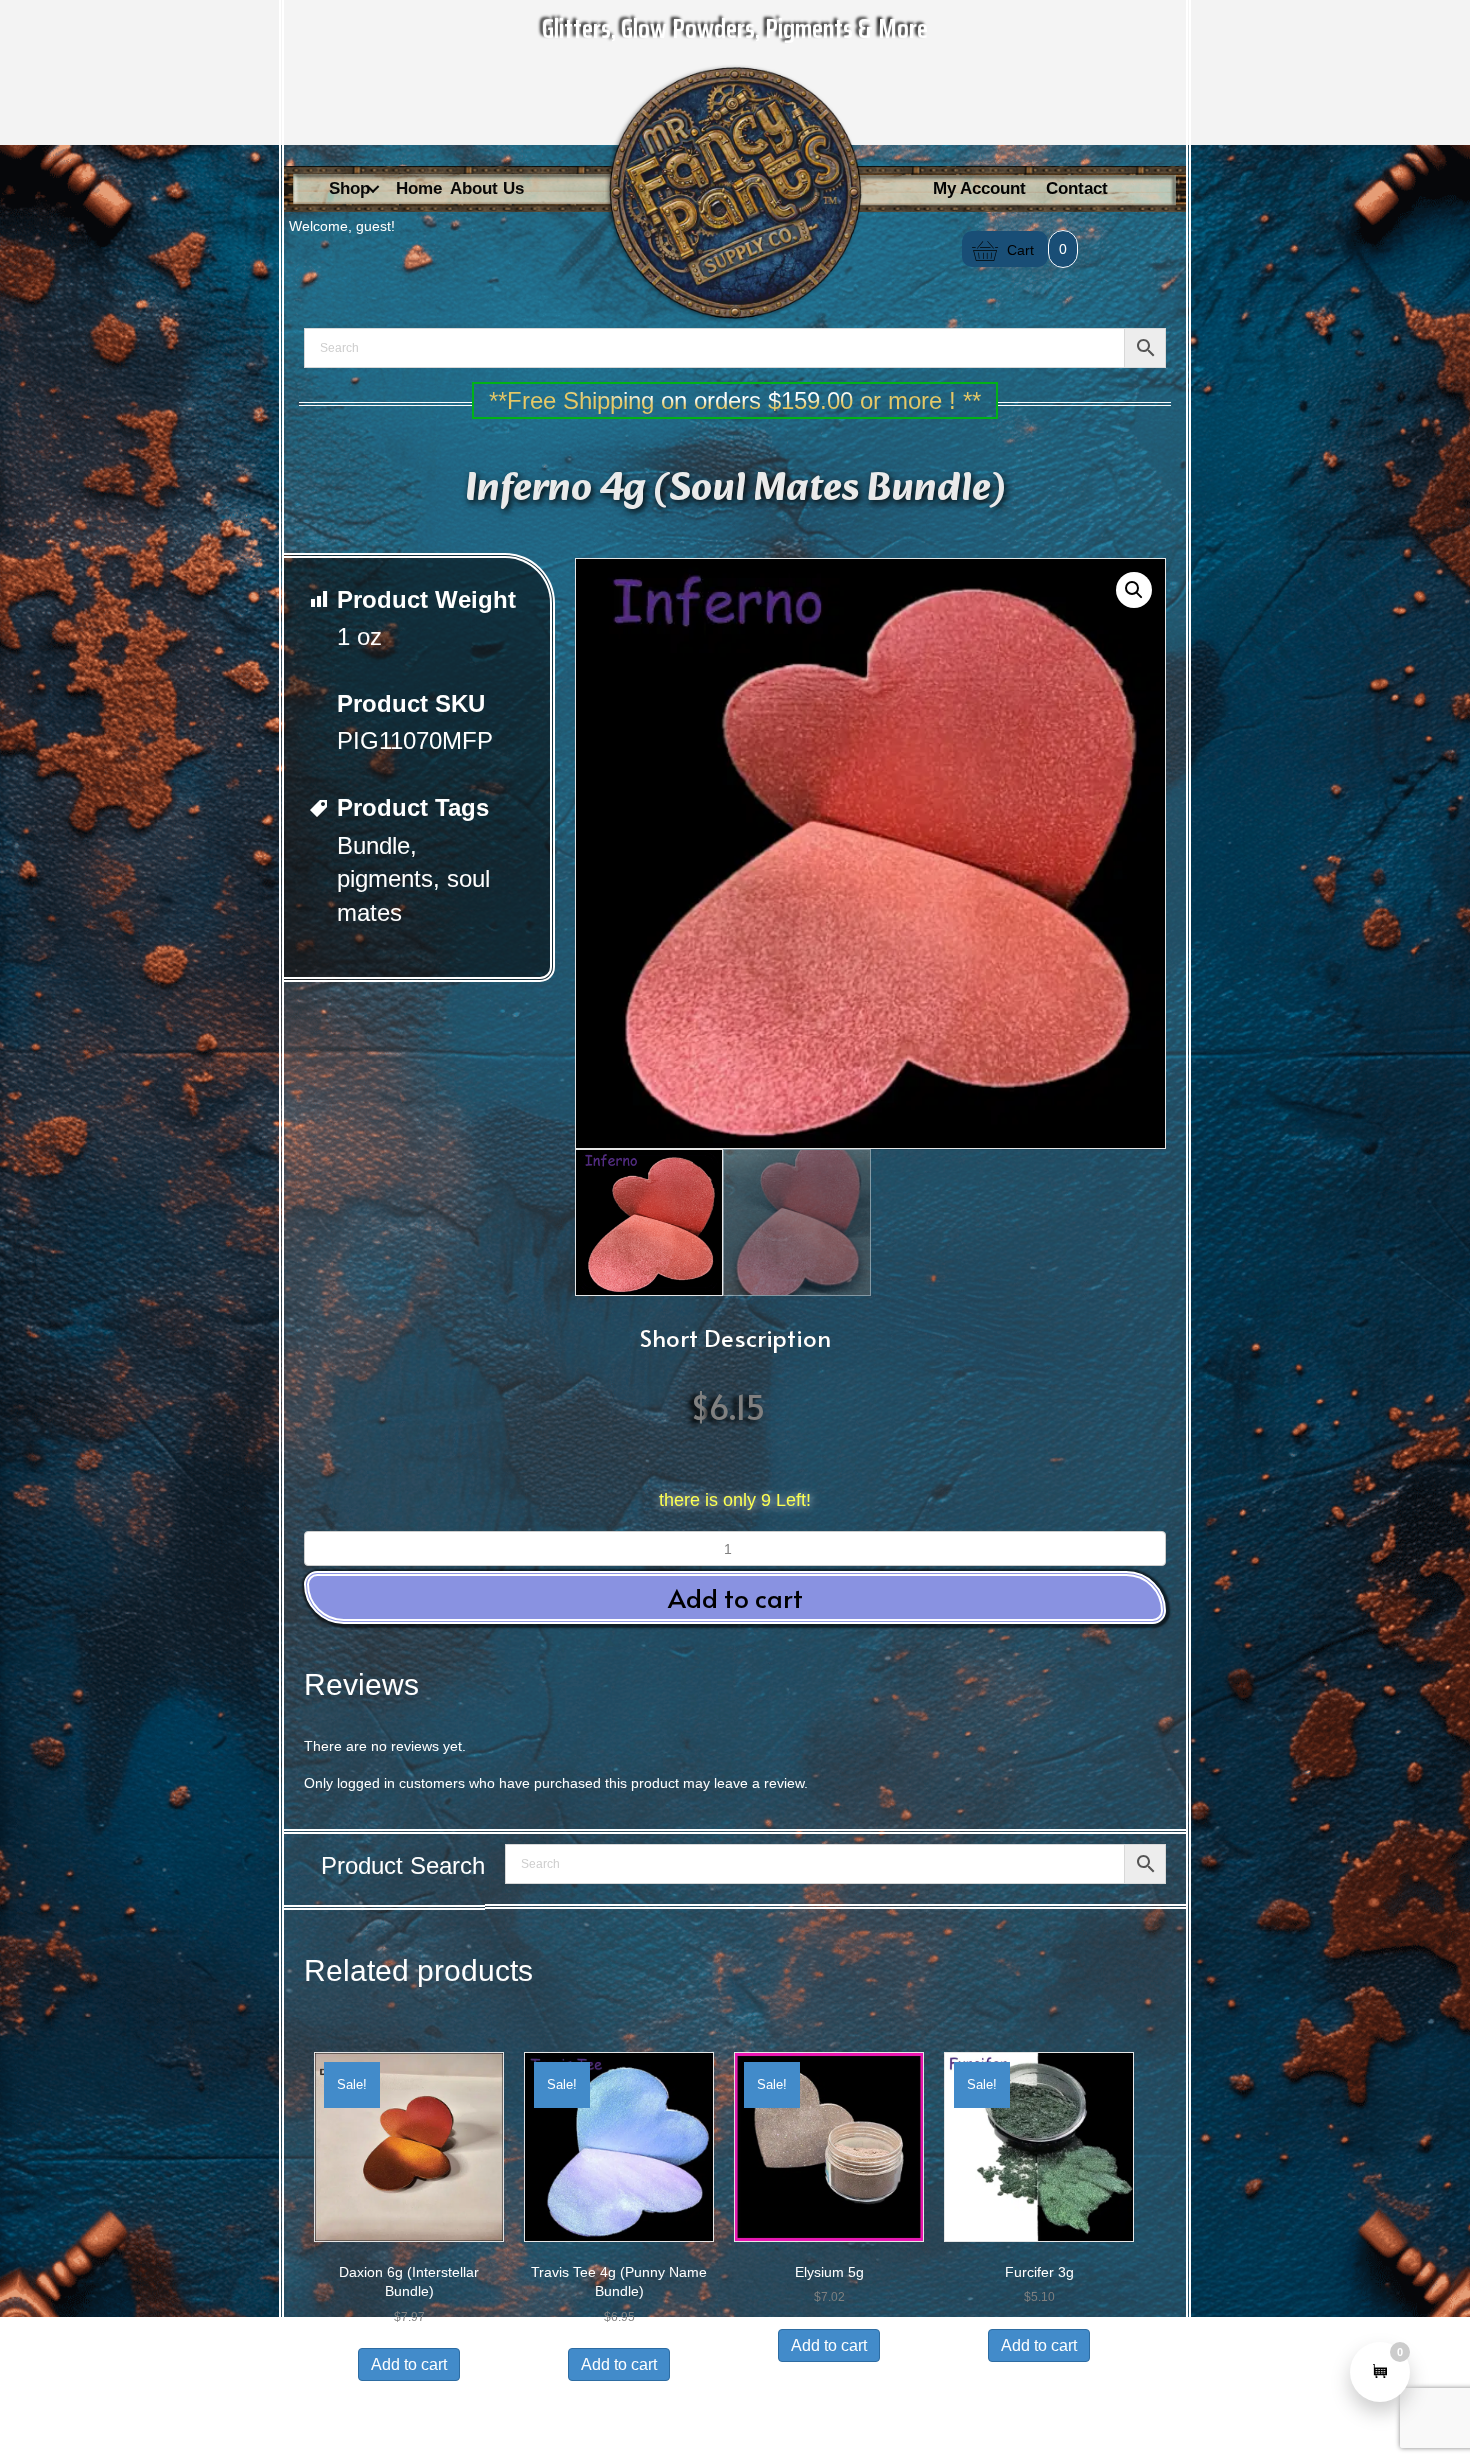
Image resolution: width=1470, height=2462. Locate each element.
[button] (373, 189)
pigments (385, 878)
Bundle (373, 845)
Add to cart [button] (735, 1597)
